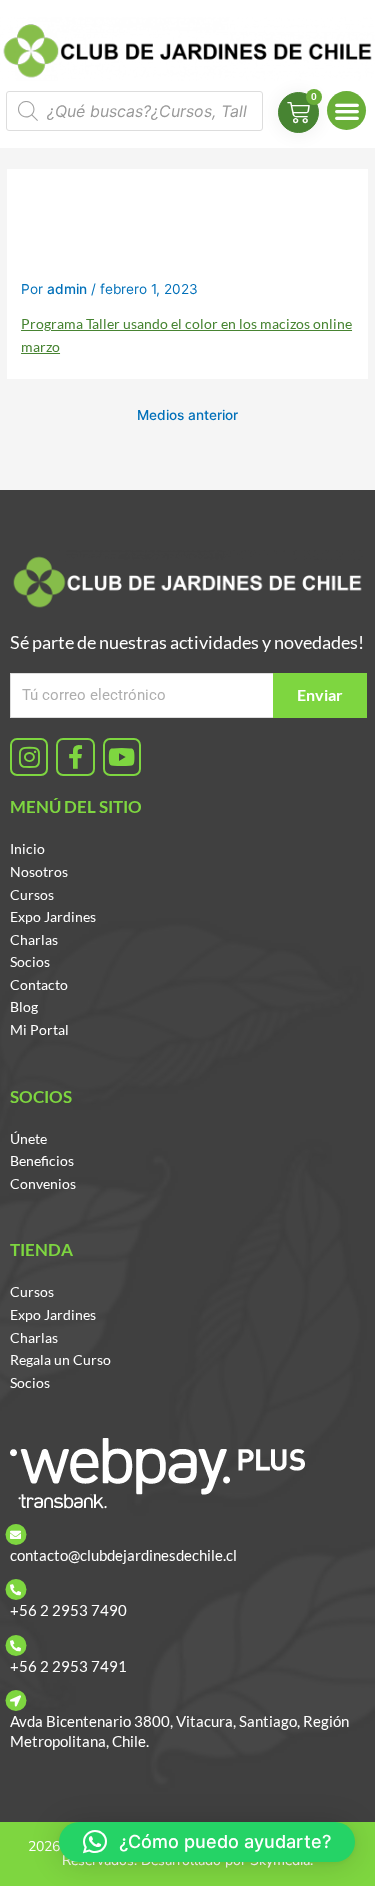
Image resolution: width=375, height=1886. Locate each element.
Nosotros (39, 871)
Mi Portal (39, 1029)
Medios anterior (187, 415)
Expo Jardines (53, 916)
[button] (346, 110)
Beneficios (42, 1160)
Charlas (34, 939)
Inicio (27, 848)
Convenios (43, 1183)
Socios (30, 961)
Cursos (32, 894)
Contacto (39, 984)
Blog (24, 1006)
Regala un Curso (60, 1359)
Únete (28, 1138)
